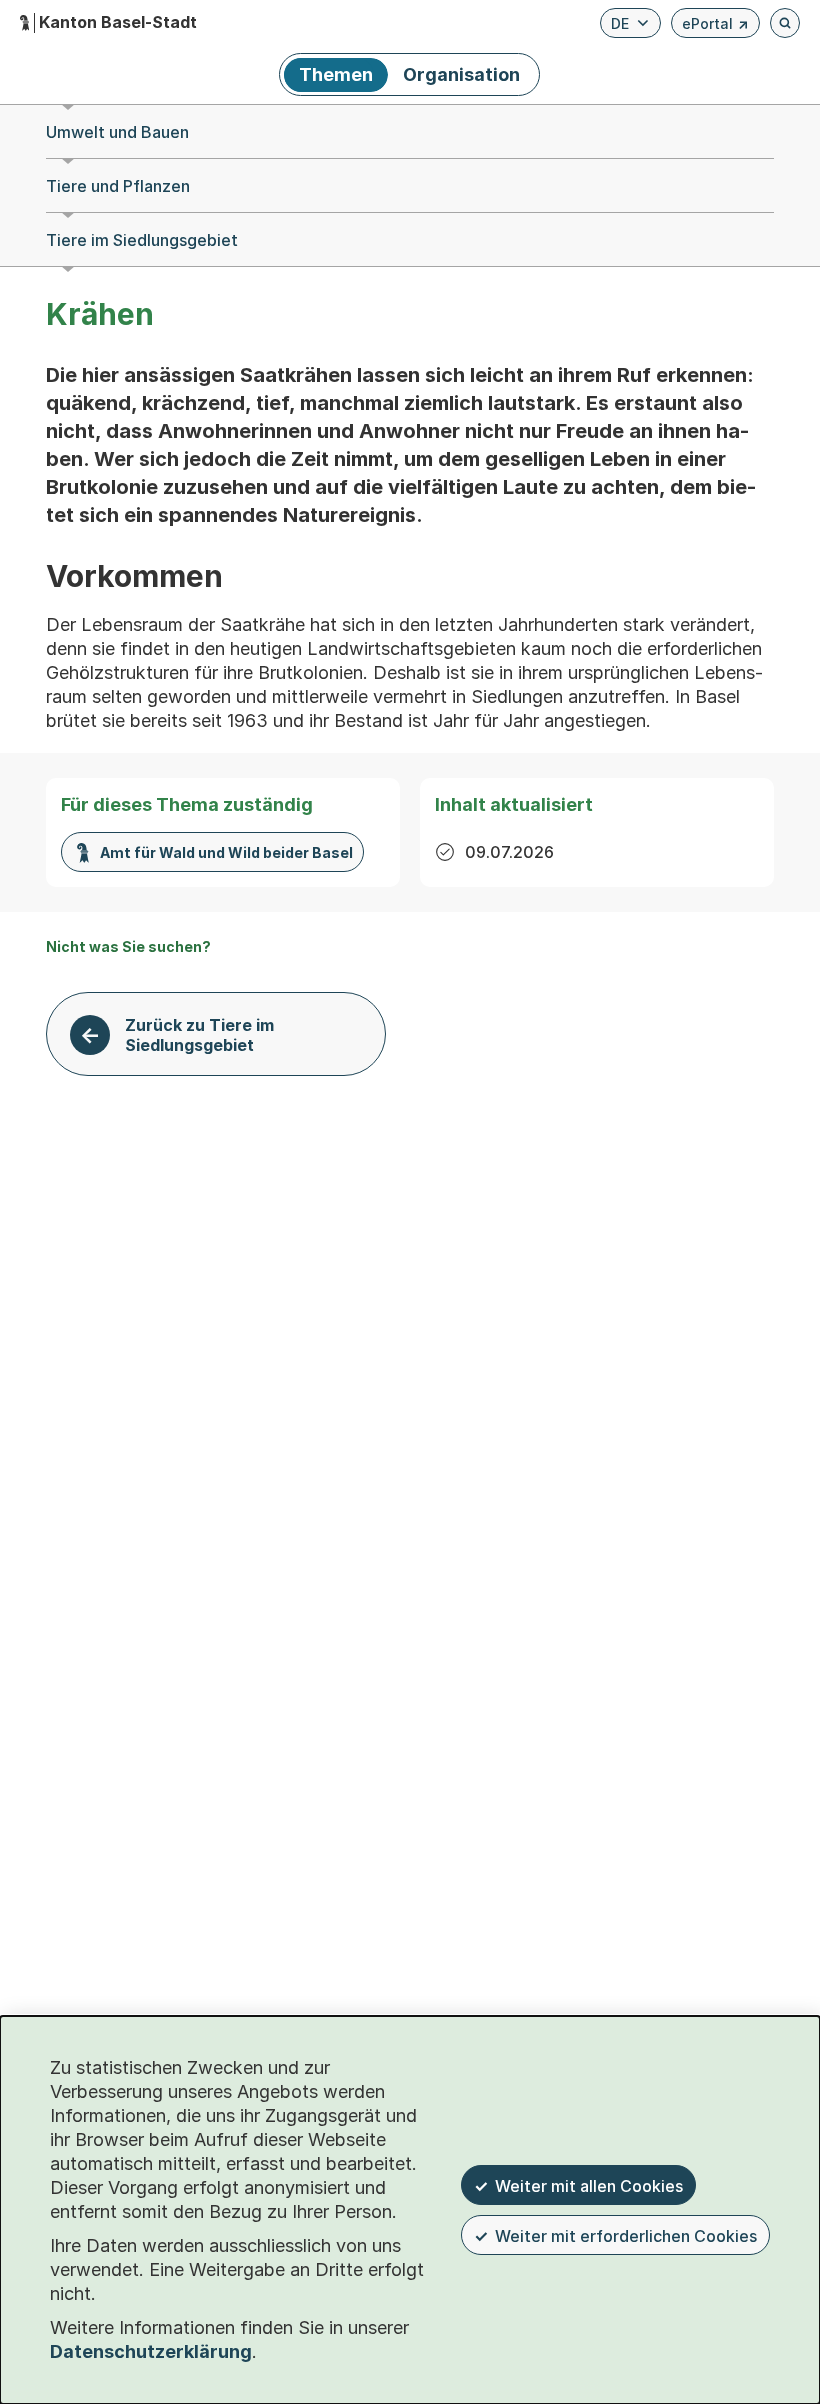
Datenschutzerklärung (151, 2351)
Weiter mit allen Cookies (589, 2186)
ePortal (715, 26)
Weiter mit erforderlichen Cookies (626, 2236)
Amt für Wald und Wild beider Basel (226, 852)
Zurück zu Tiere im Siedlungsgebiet (199, 1035)
